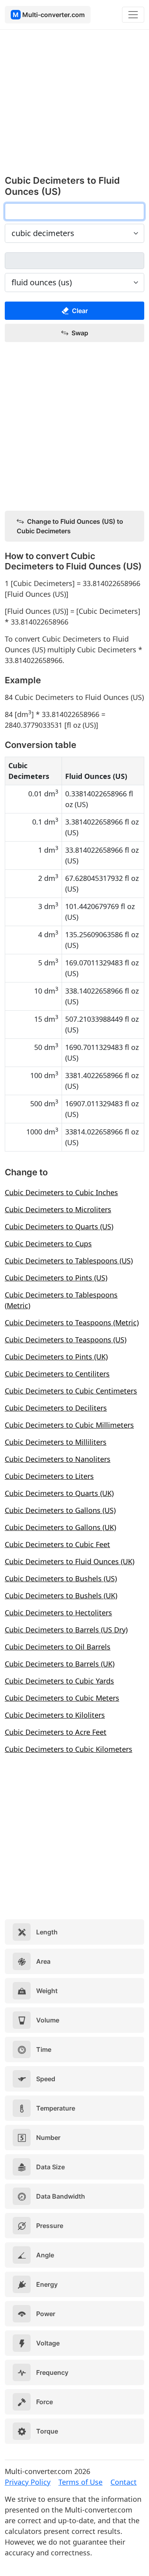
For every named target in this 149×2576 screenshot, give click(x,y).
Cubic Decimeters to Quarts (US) (59, 1226)
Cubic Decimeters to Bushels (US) (61, 1578)
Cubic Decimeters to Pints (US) (56, 1278)
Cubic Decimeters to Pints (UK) (56, 1357)
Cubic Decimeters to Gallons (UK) (60, 1527)
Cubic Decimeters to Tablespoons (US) (69, 1261)
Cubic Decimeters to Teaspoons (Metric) (72, 1323)
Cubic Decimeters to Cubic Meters (62, 1698)
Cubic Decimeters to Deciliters (56, 1408)
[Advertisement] (74, 106)
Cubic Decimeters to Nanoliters (58, 1459)
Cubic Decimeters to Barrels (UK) (60, 1664)
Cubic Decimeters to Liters (49, 1476)
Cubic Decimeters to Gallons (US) (60, 1510)
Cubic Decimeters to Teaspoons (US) (66, 1340)
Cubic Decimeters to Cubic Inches (61, 1192)
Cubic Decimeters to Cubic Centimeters (71, 1391)
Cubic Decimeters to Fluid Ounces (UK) (70, 1561)
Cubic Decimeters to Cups (48, 1244)
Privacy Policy (28, 2482)
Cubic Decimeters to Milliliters (56, 1442)
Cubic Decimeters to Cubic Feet (57, 1544)
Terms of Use (80, 2482)
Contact (124, 2482)
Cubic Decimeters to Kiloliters (55, 1715)
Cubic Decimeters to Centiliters (57, 1374)
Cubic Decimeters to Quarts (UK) (59, 1493)
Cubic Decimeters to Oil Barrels (58, 1647)
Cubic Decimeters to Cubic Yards (59, 1681)
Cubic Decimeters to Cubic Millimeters (69, 1425)
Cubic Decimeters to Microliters (58, 1209)
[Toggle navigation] (133, 15)
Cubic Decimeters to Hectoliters (58, 1613)
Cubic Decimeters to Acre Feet (56, 1732)
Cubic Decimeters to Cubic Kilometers (69, 1749)
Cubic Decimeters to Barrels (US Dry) (66, 1630)
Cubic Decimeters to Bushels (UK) (61, 1596)
